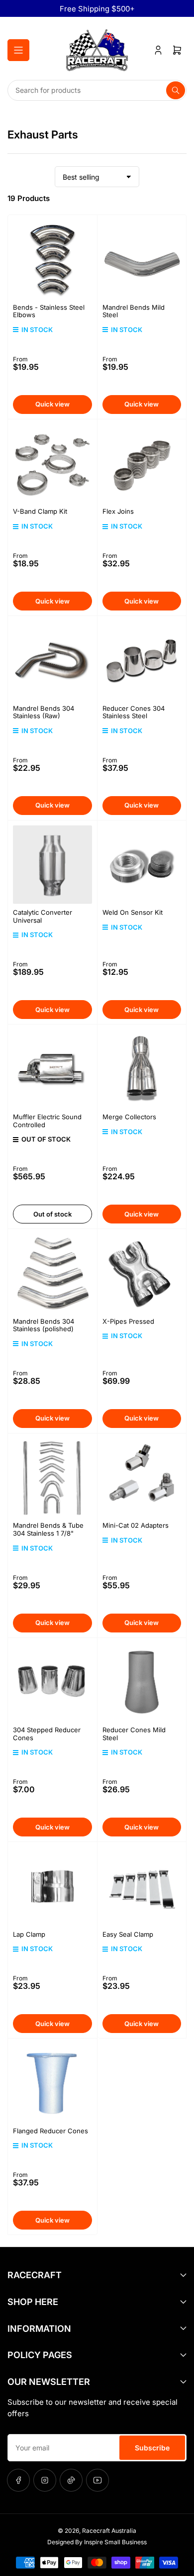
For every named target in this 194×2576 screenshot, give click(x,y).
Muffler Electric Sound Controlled (47, 1121)
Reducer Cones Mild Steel (134, 1734)
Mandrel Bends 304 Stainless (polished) (44, 1325)
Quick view (52, 404)
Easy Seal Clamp (128, 1934)
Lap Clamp (29, 1934)
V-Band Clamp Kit (40, 511)
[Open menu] (18, 50)
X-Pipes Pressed (128, 1321)
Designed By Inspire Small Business (97, 2542)
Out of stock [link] (52, 1214)
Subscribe (152, 2448)
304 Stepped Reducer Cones (47, 1734)
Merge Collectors (129, 1117)
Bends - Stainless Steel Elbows (49, 311)
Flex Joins (118, 511)
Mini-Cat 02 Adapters (136, 1525)
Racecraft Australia (109, 2531)
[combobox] (97, 90)
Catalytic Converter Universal (43, 916)
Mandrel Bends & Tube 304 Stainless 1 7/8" (48, 1529)
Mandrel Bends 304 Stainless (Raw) (44, 712)
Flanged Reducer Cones (50, 2131)
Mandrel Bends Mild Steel (134, 311)
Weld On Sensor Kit (133, 912)
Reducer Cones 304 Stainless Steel (134, 712)
